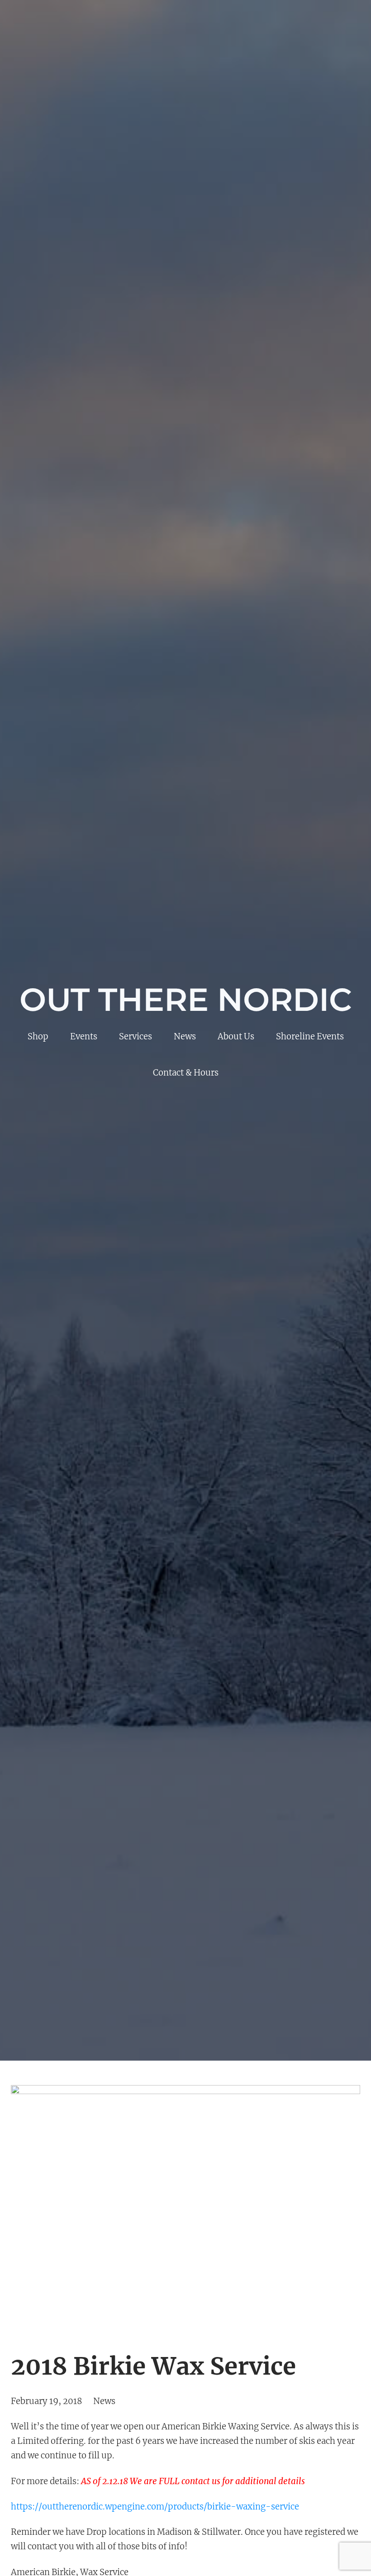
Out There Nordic (186, 1000)
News (104, 2401)
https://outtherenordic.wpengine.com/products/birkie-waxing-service (155, 2507)
